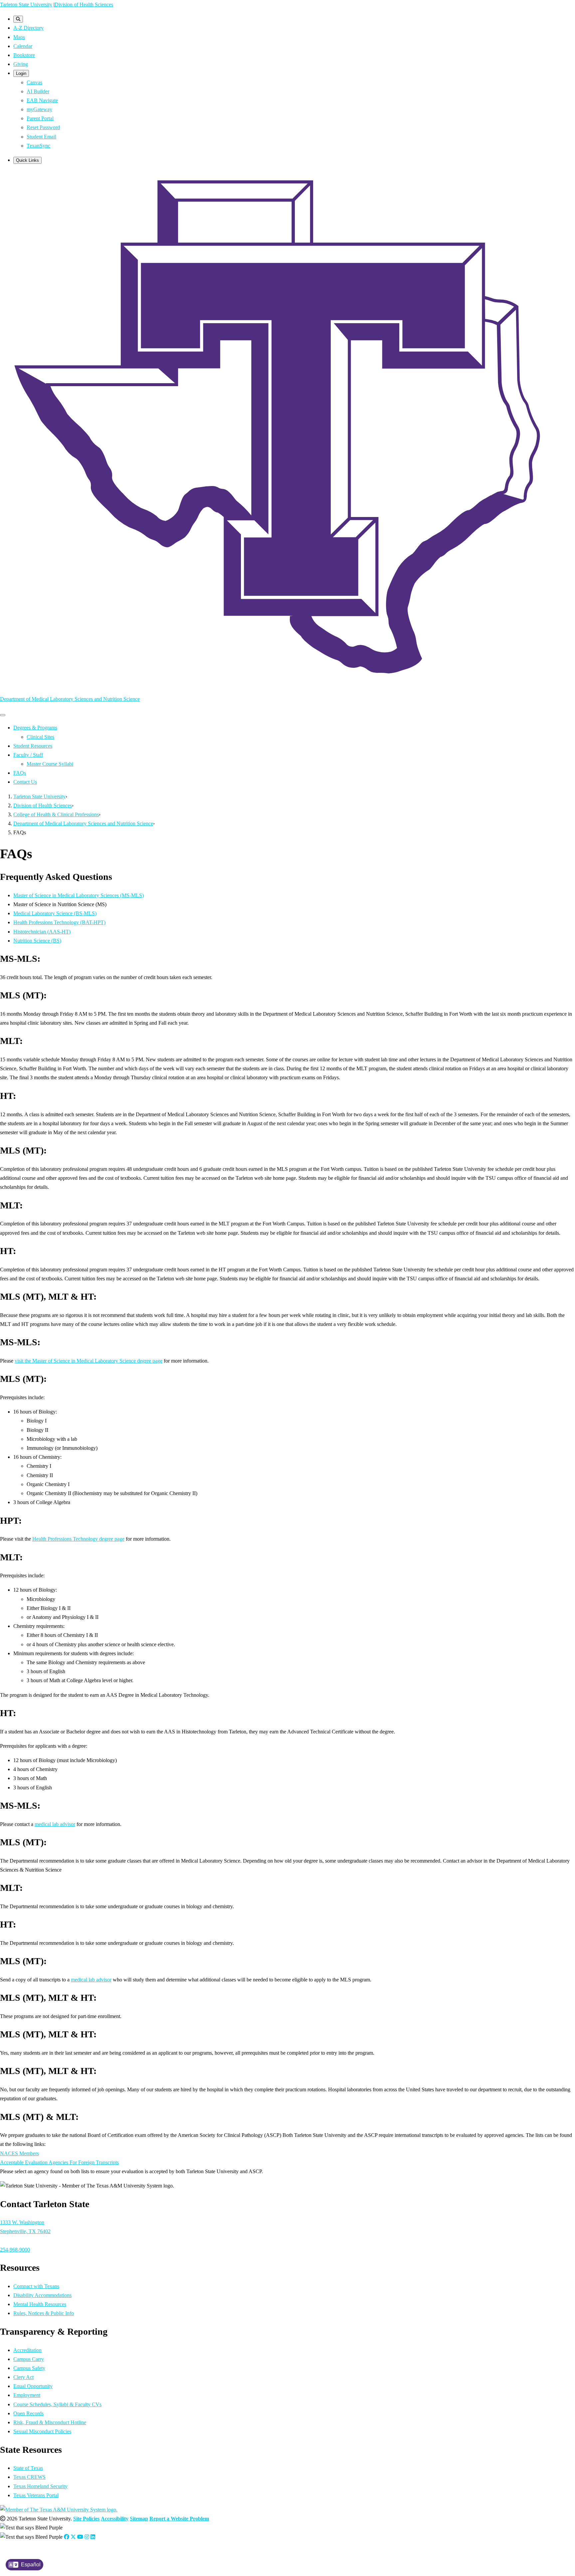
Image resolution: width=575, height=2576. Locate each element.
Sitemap (139, 2519)
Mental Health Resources (40, 2304)
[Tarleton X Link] (73, 2537)
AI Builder (38, 91)
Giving (21, 64)
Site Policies (86, 2519)
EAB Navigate (42, 100)
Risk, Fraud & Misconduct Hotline (50, 2422)
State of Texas (28, 2468)
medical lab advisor (55, 1824)
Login (21, 73)
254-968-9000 (15, 2250)
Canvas (34, 82)
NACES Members (19, 2153)
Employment (27, 2395)
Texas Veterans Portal (36, 2495)
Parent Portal (40, 118)
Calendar (23, 46)
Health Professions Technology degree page (78, 1539)
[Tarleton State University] (287, 685)
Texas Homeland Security (40, 2486)
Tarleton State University (26, 4)
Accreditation (27, 2350)
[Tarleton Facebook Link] (67, 2537)
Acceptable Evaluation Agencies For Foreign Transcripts (59, 2162)
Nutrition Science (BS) (37, 941)
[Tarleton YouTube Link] (80, 2537)
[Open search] (18, 19)
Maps (19, 37)
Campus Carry (29, 2359)
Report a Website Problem (179, 2519)
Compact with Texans (36, 2286)
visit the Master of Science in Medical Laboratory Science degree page (89, 1361)
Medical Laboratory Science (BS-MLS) (55, 913)
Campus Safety (29, 2368)
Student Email (41, 137)
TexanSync (38, 146)
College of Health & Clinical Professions (56, 814)
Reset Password (43, 127)
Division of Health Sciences (84, 4)
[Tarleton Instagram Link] (87, 2537)
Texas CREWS (29, 2477)
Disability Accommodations (42, 2295)
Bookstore (24, 55)
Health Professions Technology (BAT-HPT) (59, 922)
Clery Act (23, 2377)
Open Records (28, 2413)
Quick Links (27, 160)
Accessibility (115, 2519)
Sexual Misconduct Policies (42, 2431)
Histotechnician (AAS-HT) (42, 932)
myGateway (39, 109)
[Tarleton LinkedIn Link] (93, 2537)
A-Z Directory (28, 28)
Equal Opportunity (33, 2386)
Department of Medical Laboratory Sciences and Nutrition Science (70, 699)
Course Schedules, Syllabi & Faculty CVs (57, 2404)
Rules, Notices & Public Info (44, 2313)
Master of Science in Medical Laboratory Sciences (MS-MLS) (79, 895)
